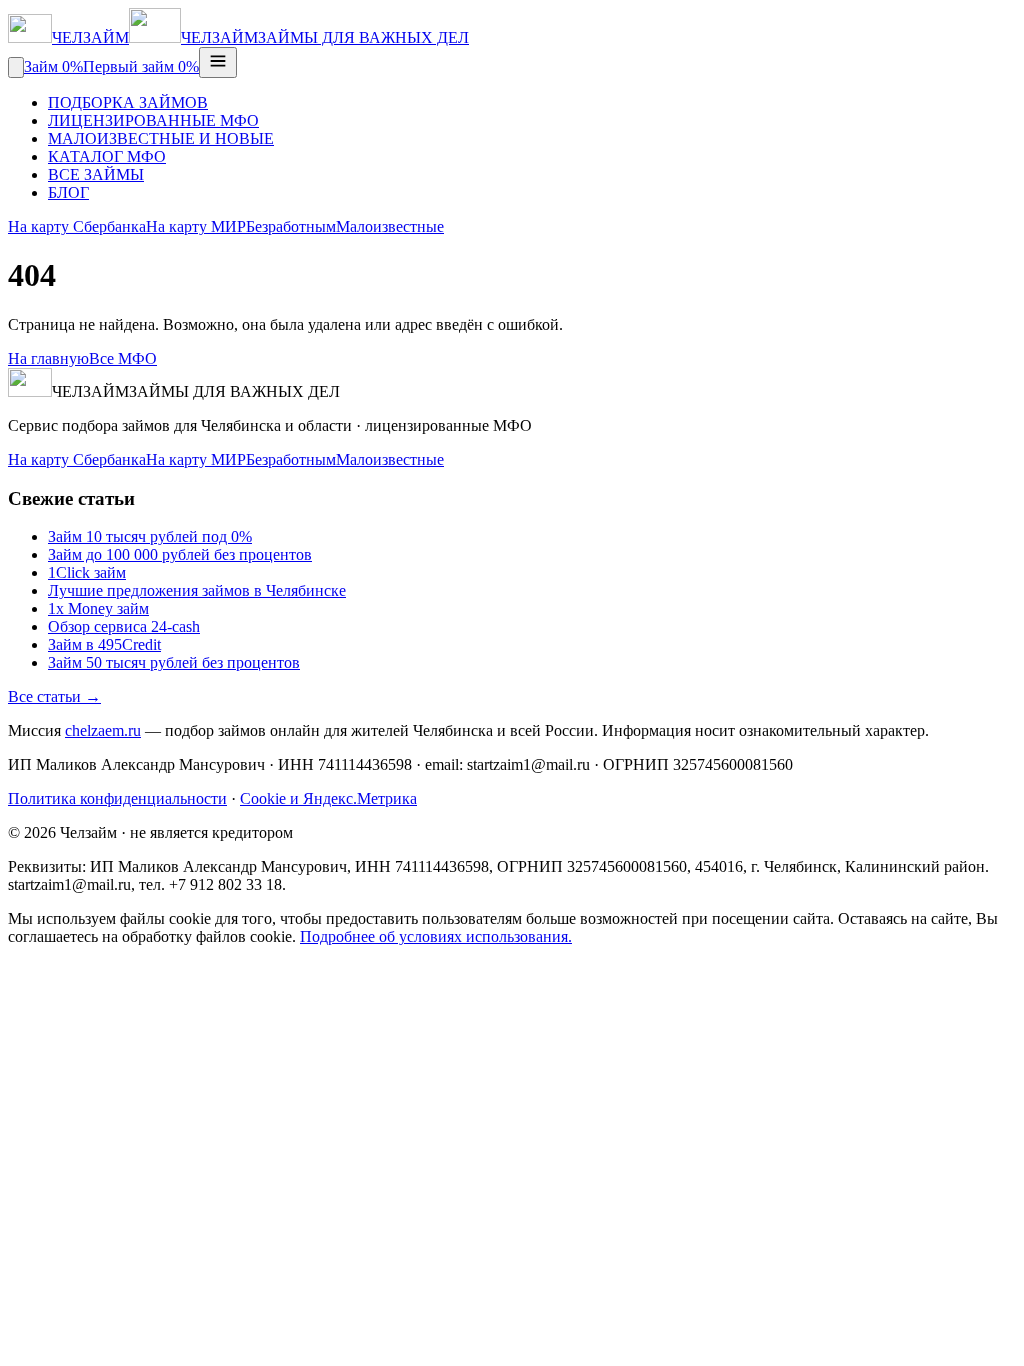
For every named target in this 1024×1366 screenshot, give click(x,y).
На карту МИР (196, 226)
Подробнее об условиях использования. (436, 936)
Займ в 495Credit (104, 644)
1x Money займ (98, 608)
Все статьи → (54, 696)
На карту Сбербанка (77, 226)
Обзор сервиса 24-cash (124, 626)
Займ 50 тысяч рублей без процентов (174, 662)
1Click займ (87, 572)
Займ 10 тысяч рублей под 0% (150, 536)
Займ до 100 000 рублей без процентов (180, 554)
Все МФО (123, 358)
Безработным (291, 226)
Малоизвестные (390, 226)
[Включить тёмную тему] (16, 67)
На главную (48, 358)
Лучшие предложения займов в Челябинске (197, 590)
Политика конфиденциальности (117, 798)
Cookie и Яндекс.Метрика (328, 798)
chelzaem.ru (103, 730)
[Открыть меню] (218, 62)
